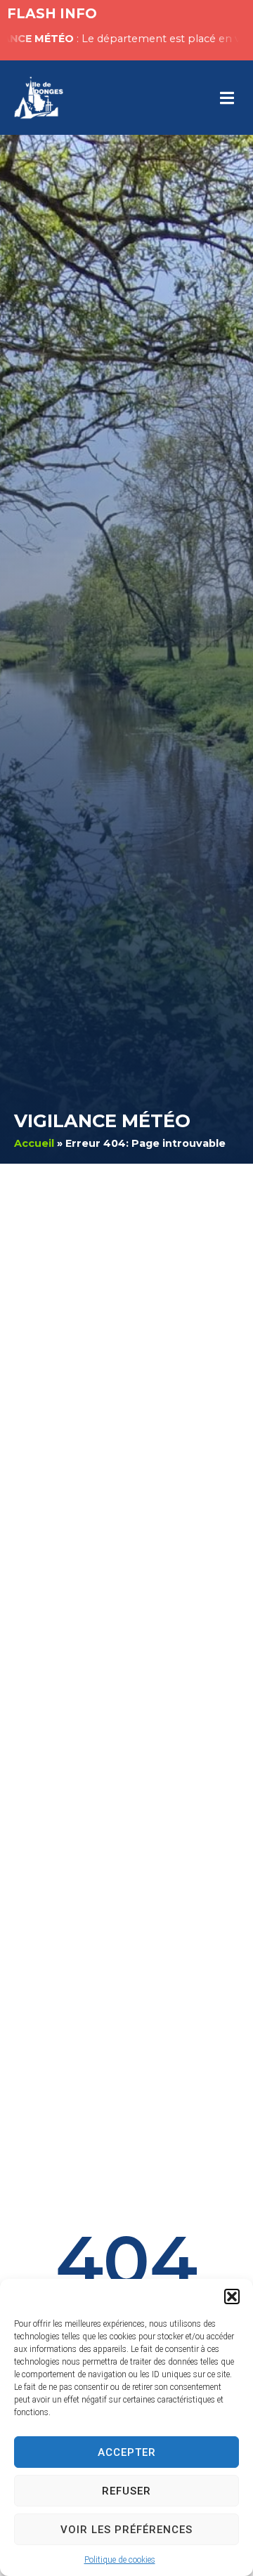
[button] (232, 2296)
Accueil (34, 1143)
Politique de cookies (120, 2560)
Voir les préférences (126, 2530)
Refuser (126, 2491)
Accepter (127, 2452)
